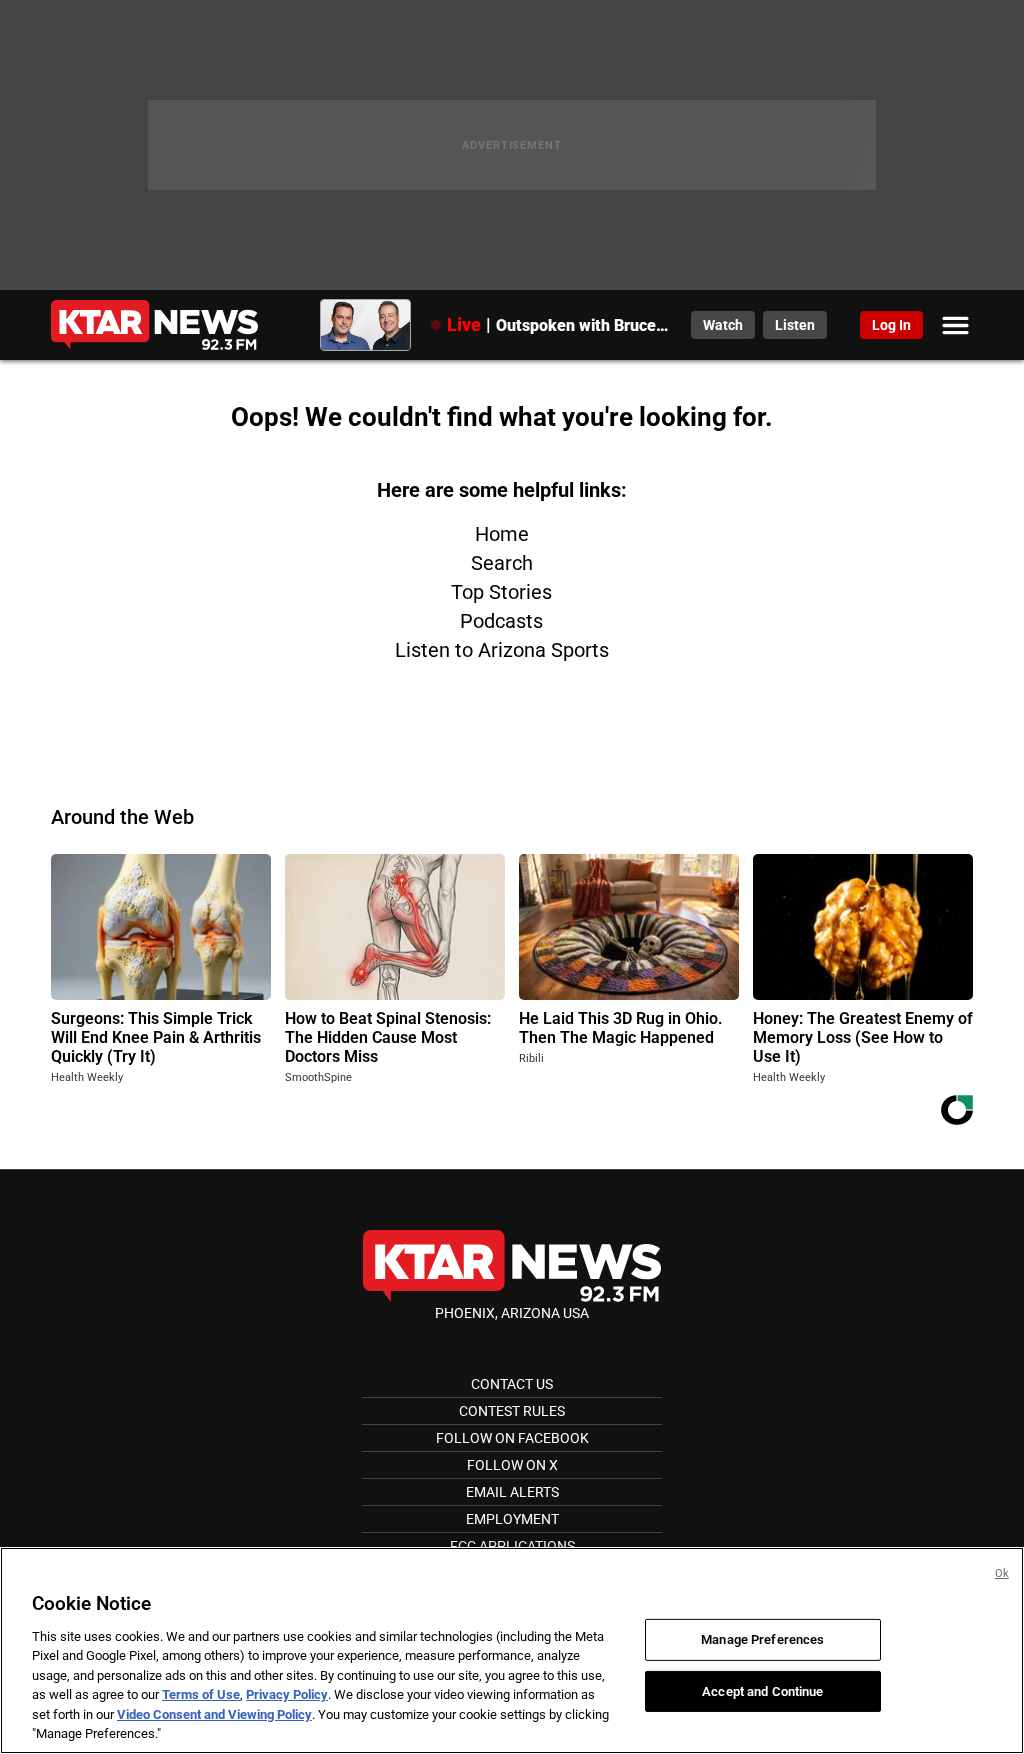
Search (502, 563)
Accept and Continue (762, 1690)
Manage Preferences (762, 1639)
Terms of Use (201, 1694)
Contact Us (512, 1384)
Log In (891, 325)
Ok (1002, 1573)
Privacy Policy (287, 1694)
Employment (512, 1519)
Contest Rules (512, 1411)
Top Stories (501, 592)
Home (502, 534)
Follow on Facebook (512, 1438)
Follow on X (512, 1465)
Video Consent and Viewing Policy (214, 1714)
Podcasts (501, 621)
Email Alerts (512, 1492)
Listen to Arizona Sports (502, 650)
